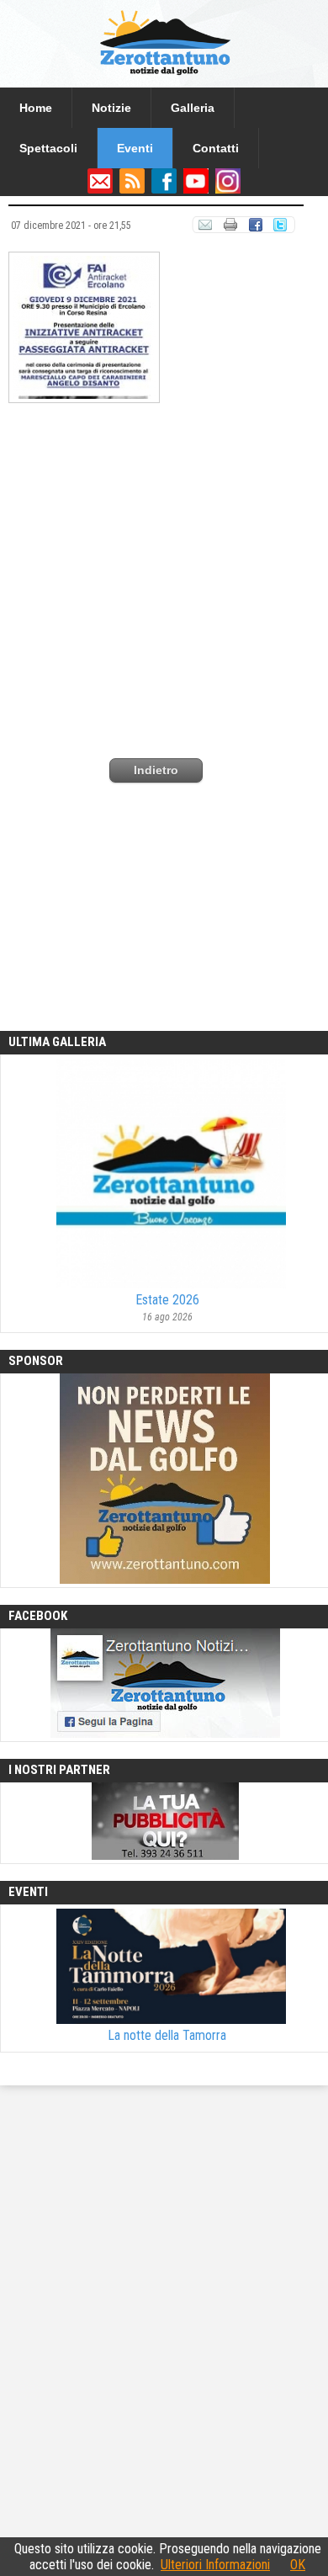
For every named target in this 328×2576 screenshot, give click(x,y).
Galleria (193, 108)
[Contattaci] (100, 189)
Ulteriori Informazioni (215, 2565)
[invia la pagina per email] (205, 228)
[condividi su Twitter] (282, 228)
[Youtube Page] (196, 189)
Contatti (216, 148)
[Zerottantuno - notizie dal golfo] (164, 80)
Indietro (156, 770)
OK (298, 2565)
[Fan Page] (164, 189)
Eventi (135, 148)
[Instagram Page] (228, 189)
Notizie (111, 108)
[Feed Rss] (132, 189)
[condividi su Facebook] (255, 228)
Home (36, 108)
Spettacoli (48, 148)
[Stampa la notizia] (230, 228)
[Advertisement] (164, 568)
